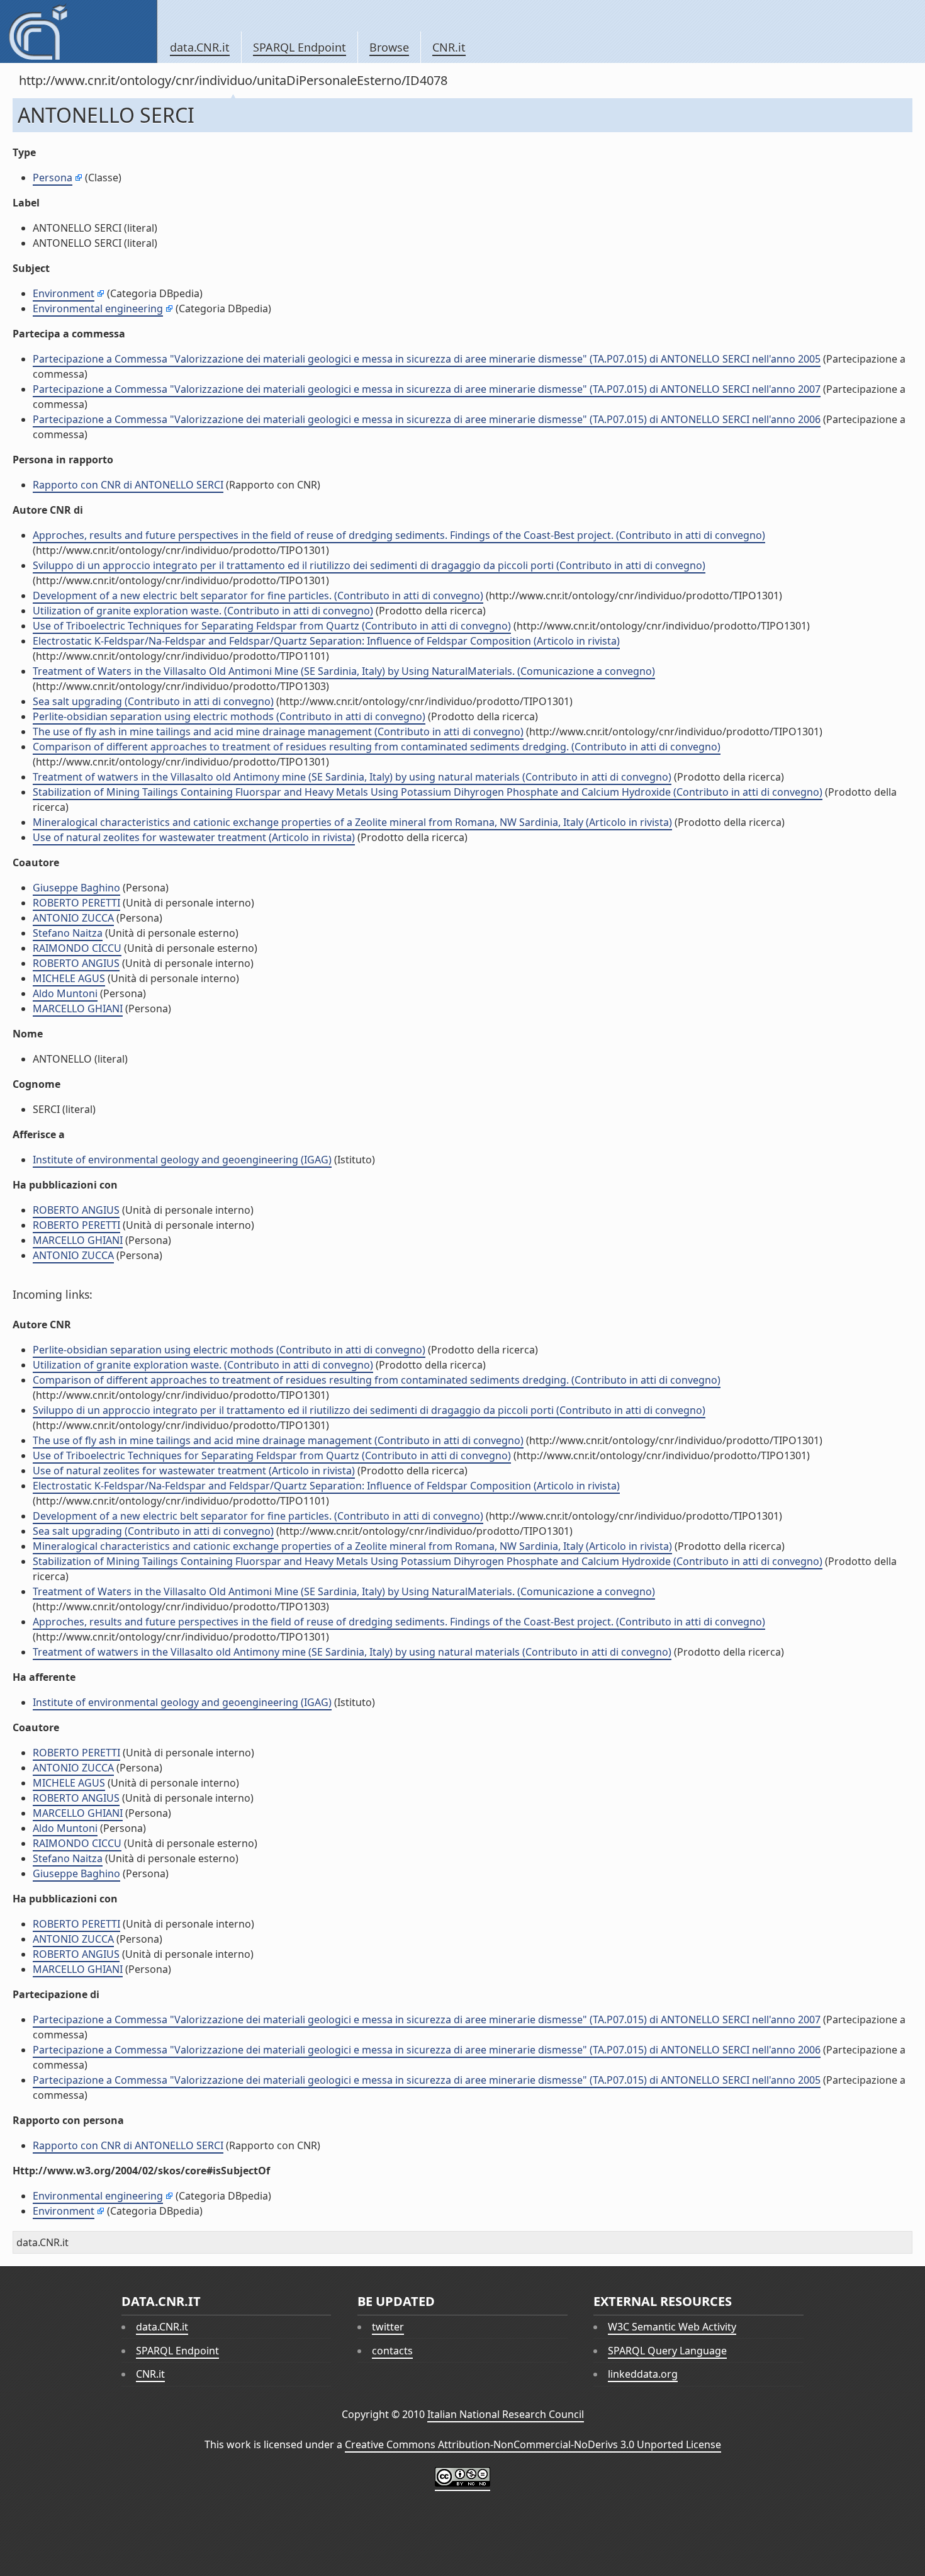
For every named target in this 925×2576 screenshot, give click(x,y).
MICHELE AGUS (69, 978)
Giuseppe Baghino (76, 888)
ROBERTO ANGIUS (76, 963)
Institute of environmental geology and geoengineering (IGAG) (182, 1160)
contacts (392, 2351)
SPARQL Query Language (667, 2351)
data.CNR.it (200, 47)
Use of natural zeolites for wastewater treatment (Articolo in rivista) (194, 837)
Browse (389, 47)
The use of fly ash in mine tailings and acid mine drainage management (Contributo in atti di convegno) (278, 732)
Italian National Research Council (506, 2414)
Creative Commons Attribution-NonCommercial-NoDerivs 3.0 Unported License (533, 2444)
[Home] (78, 31)
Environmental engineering (98, 308)
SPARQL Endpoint (300, 47)
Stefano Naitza (68, 933)
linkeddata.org (643, 2374)
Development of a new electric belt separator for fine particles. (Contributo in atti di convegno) (258, 596)
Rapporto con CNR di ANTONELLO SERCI (128, 485)
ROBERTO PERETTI (76, 903)
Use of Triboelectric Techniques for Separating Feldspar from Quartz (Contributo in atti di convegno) (272, 626)
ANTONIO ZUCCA (73, 918)
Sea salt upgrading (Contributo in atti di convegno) (153, 701)
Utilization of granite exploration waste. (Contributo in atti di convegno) (203, 611)
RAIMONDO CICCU (77, 948)
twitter (388, 2327)
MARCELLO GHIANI (78, 1008)
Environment (64, 293)
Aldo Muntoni (65, 993)
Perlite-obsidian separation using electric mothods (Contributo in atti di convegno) (229, 716)
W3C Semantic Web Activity (672, 2327)
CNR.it (449, 47)
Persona (53, 178)
